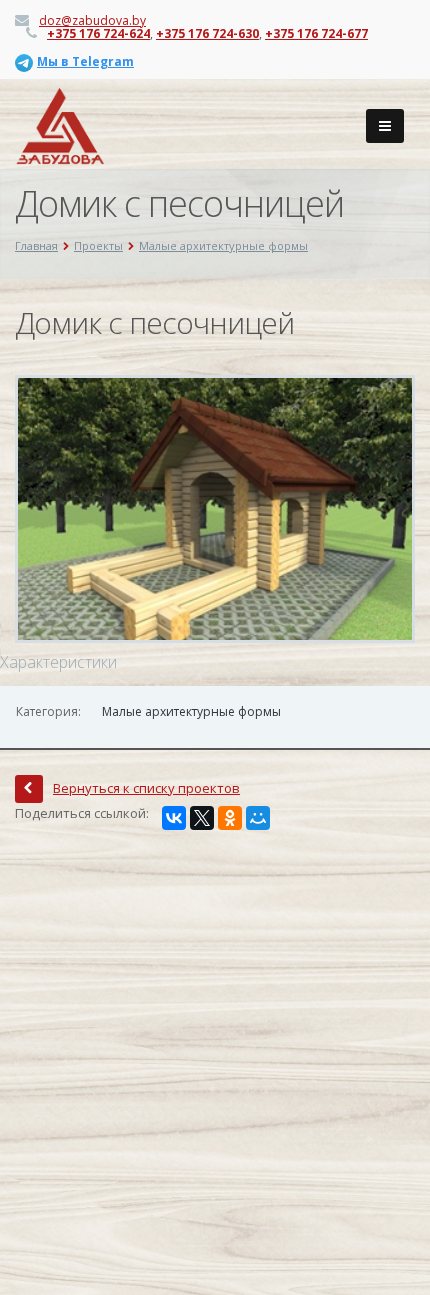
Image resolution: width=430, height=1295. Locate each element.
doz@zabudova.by (92, 20)
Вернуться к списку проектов (146, 788)
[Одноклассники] (230, 818)
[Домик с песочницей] (215, 508)
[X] (202, 818)
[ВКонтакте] (174, 818)
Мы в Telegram (85, 61)
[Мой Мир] (258, 818)
